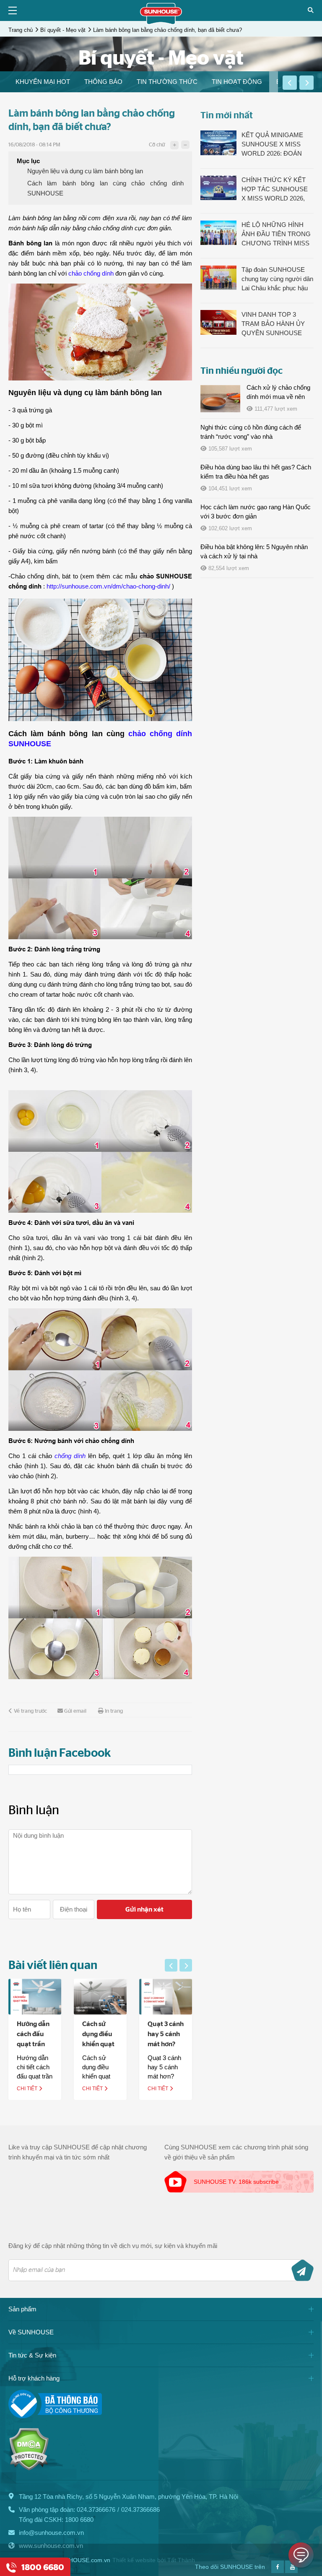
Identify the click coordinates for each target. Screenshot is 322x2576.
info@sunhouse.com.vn (51, 2533)
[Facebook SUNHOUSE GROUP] (278, 2571)
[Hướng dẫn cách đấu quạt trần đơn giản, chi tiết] (35, 1996)
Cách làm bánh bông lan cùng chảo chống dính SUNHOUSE (105, 188)
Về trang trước (30, 1711)
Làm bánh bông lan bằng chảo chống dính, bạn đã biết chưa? (167, 30)
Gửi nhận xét (144, 1909)
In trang (114, 1711)
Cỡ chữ (157, 145)
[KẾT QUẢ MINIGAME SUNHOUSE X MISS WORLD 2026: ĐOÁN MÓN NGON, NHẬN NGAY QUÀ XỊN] (218, 143)
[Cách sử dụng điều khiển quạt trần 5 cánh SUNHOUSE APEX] (100, 1996)
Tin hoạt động (237, 82)
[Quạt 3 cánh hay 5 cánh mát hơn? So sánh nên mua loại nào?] (166, 1996)
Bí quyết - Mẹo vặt (63, 30)
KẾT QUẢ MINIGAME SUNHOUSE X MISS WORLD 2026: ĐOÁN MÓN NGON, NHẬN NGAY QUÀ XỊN (272, 145)
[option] (43, 82)
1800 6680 (79, 2520)
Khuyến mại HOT (43, 82)
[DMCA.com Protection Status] (29, 2468)
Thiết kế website (134, 2560)
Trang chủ (21, 30)
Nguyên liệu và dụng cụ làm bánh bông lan (85, 171)
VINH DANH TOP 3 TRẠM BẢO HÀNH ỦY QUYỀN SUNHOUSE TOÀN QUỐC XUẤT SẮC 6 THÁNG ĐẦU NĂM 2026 (277, 324)
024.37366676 (96, 2510)
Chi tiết (28, 2089)
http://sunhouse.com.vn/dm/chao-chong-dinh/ (108, 586)
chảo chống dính (91, 273)
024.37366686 (140, 2510)
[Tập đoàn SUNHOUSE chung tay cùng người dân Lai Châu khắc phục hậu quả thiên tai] (218, 277)
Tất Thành (181, 2560)
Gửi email (75, 1711)
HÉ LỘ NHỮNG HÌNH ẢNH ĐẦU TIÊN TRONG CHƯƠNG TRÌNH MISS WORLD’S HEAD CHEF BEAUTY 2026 (276, 234)
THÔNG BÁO (103, 82)
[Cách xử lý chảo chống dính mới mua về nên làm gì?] (220, 399)
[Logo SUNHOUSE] (161, 22)
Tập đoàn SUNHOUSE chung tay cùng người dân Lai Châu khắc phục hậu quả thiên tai (277, 279)
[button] (290, 83)
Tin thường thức (167, 82)
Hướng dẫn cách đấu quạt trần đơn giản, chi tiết (33, 2044)
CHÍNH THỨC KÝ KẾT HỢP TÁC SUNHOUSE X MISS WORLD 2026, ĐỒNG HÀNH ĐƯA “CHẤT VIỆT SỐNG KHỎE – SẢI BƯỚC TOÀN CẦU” (275, 190)
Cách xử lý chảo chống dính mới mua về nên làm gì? (278, 397)
